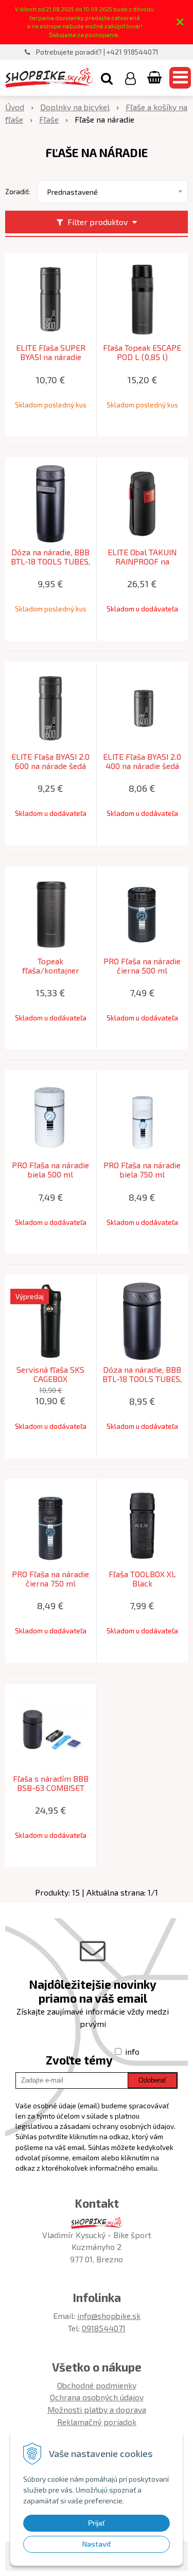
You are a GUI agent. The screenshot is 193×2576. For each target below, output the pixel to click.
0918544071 (104, 2328)
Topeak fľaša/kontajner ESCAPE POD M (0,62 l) (51, 970)
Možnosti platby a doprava (97, 2409)
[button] (107, 78)
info (132, 2051)
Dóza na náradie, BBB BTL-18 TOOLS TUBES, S (142, 1379)
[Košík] (155, 78)
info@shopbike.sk (109, 2316)
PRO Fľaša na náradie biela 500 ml (50, 1170)
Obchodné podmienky (97, 2385)
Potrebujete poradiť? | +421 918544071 (97, 52)
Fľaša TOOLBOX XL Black (142, 1579)
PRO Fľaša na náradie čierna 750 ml (50, 1579)
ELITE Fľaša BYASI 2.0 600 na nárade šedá (50, 761)
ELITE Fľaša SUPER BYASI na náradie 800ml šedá (51, 357)
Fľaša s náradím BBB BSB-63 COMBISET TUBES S (51, 1788)
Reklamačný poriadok (97, 2422)
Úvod (15, 107)
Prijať (97, 2523)
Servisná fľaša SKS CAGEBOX (50, 1374)
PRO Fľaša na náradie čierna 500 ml (142, 966)
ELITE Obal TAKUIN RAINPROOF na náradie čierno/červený (142, 561)
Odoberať (152, 2080)
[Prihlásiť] (130, 78)
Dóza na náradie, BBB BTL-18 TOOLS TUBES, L (50, 561)
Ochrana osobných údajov (97, 2397)
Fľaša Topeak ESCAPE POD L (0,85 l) (142, 352)
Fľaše (49, 119)
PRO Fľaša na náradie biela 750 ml (142, 1170)
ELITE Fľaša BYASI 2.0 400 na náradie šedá (142, 761)
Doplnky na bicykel (75, 107)
